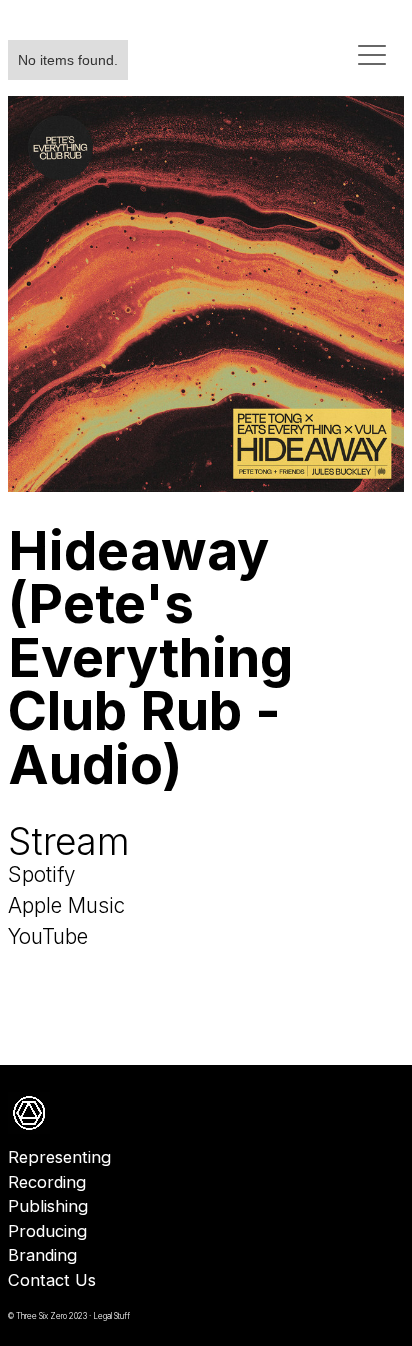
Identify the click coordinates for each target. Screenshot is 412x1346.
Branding (42, 1255)
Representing (59, 1157)
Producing (47, 1231)
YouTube (48, 936)
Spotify (41, 874)
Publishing (48, 1206)
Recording (47, 1182)
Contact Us (52, 1280)
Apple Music (66, 905)
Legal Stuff (111, 1316)
